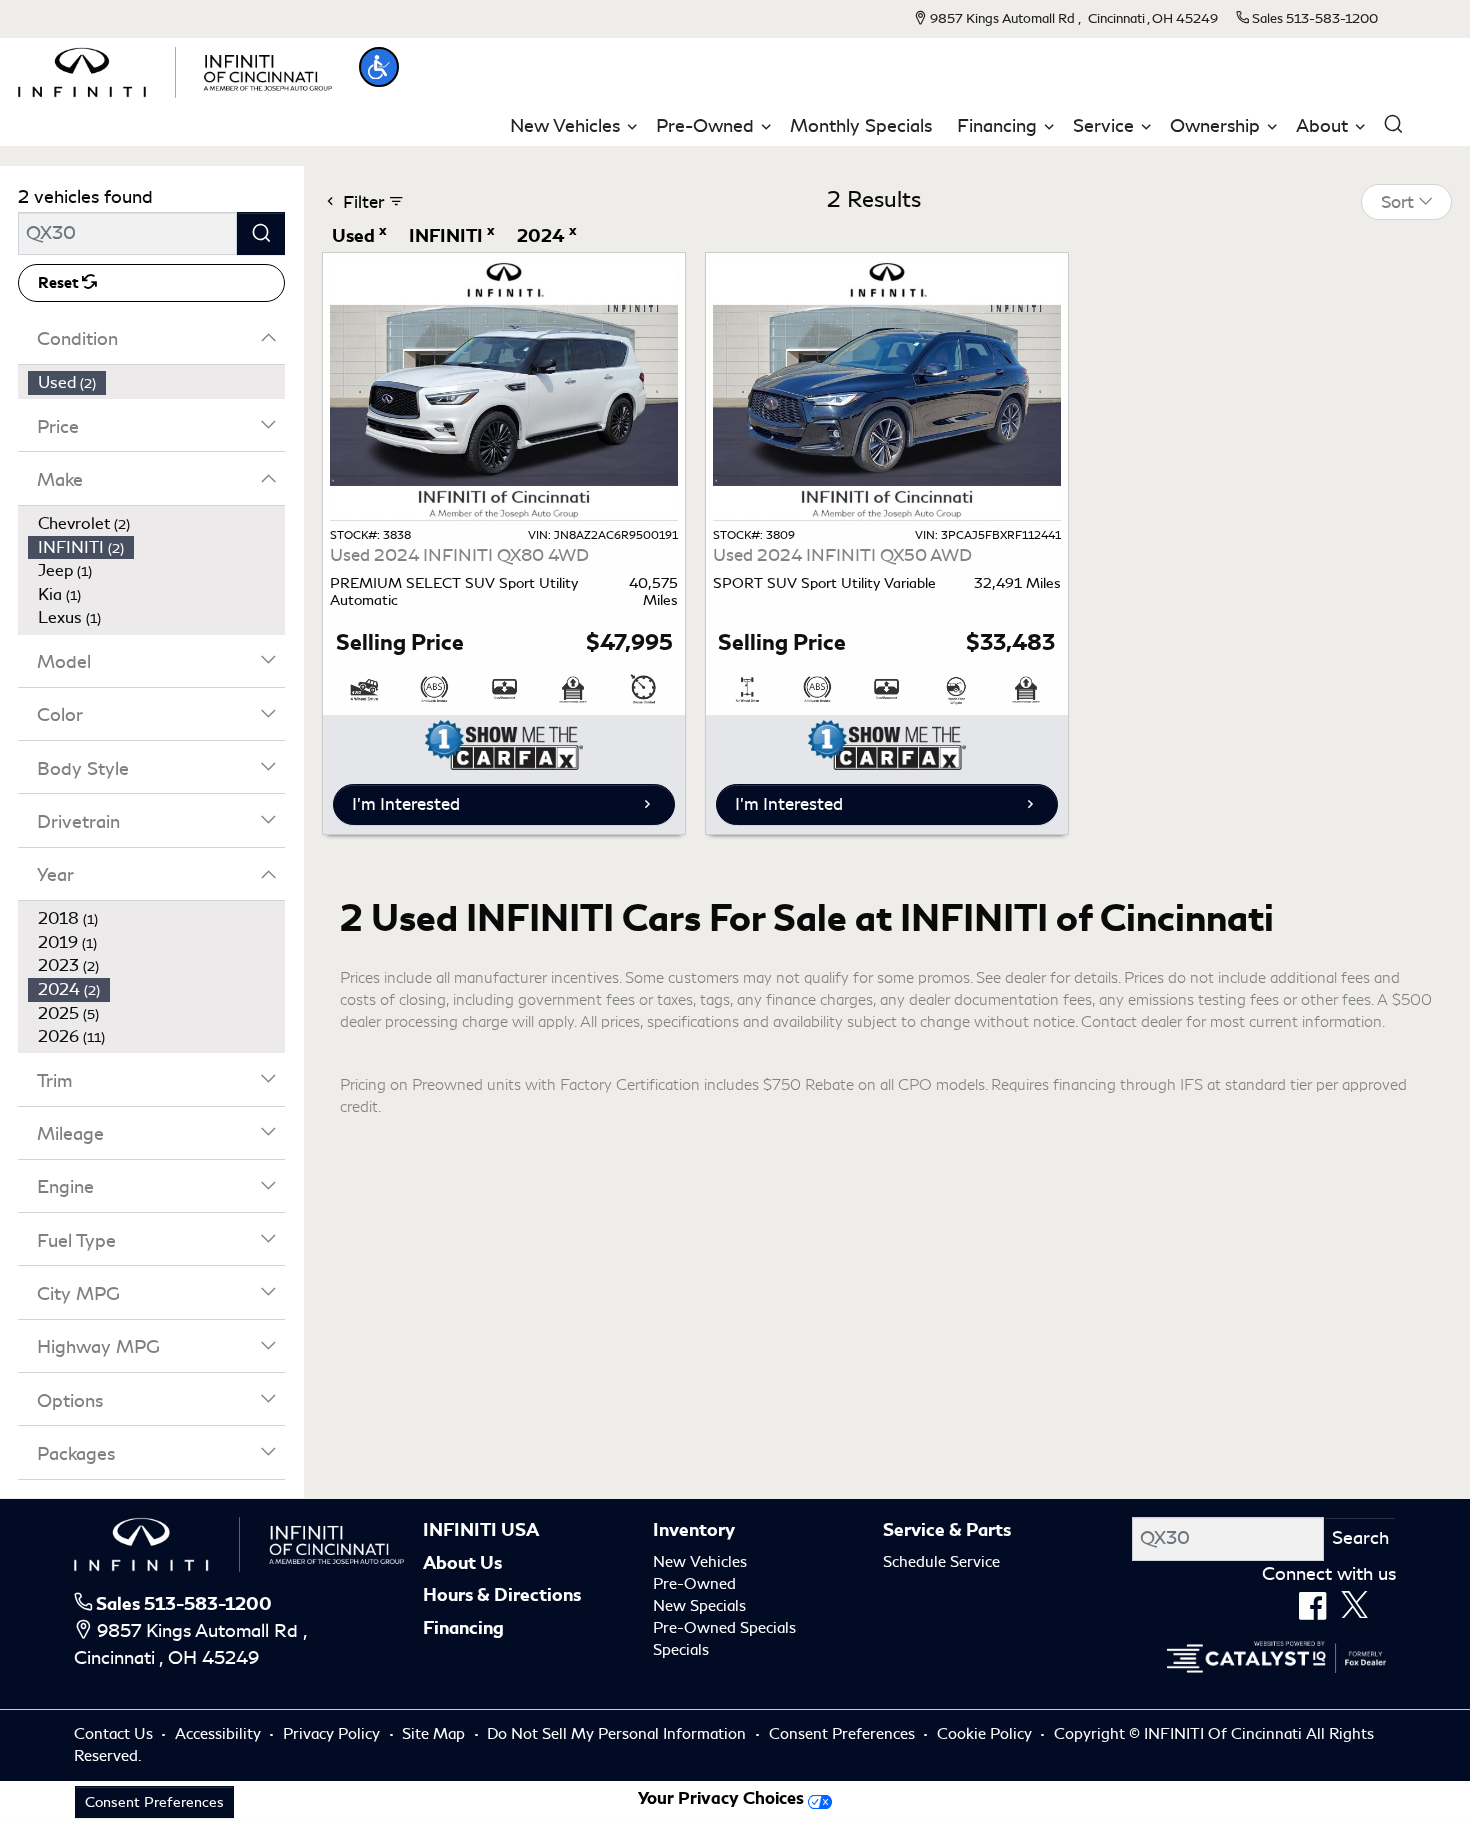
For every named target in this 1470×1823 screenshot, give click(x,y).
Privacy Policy (333, 1734)
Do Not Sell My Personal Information (618, 1734)
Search (1360, 1538)
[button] (379, 67)
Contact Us (115, 1734)
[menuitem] (157, 383)
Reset (60, 283)
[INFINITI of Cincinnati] (174, 69)
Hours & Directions (502, 1595)
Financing (463, 1628)
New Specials (699, 1606)
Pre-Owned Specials (724, 1628)
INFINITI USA (481, 1530)
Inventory (694, 1530)
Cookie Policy (986, 1734)
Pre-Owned (694, 1584)
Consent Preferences (842, 1734)
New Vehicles (700, 1562)
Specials (681, 1650)
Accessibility (220, 1734)
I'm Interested (406, 804)
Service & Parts (947, 1530)
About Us (462, 1563)
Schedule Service (941, 1562)
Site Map (435, 1734)
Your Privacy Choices (723, 1798)
